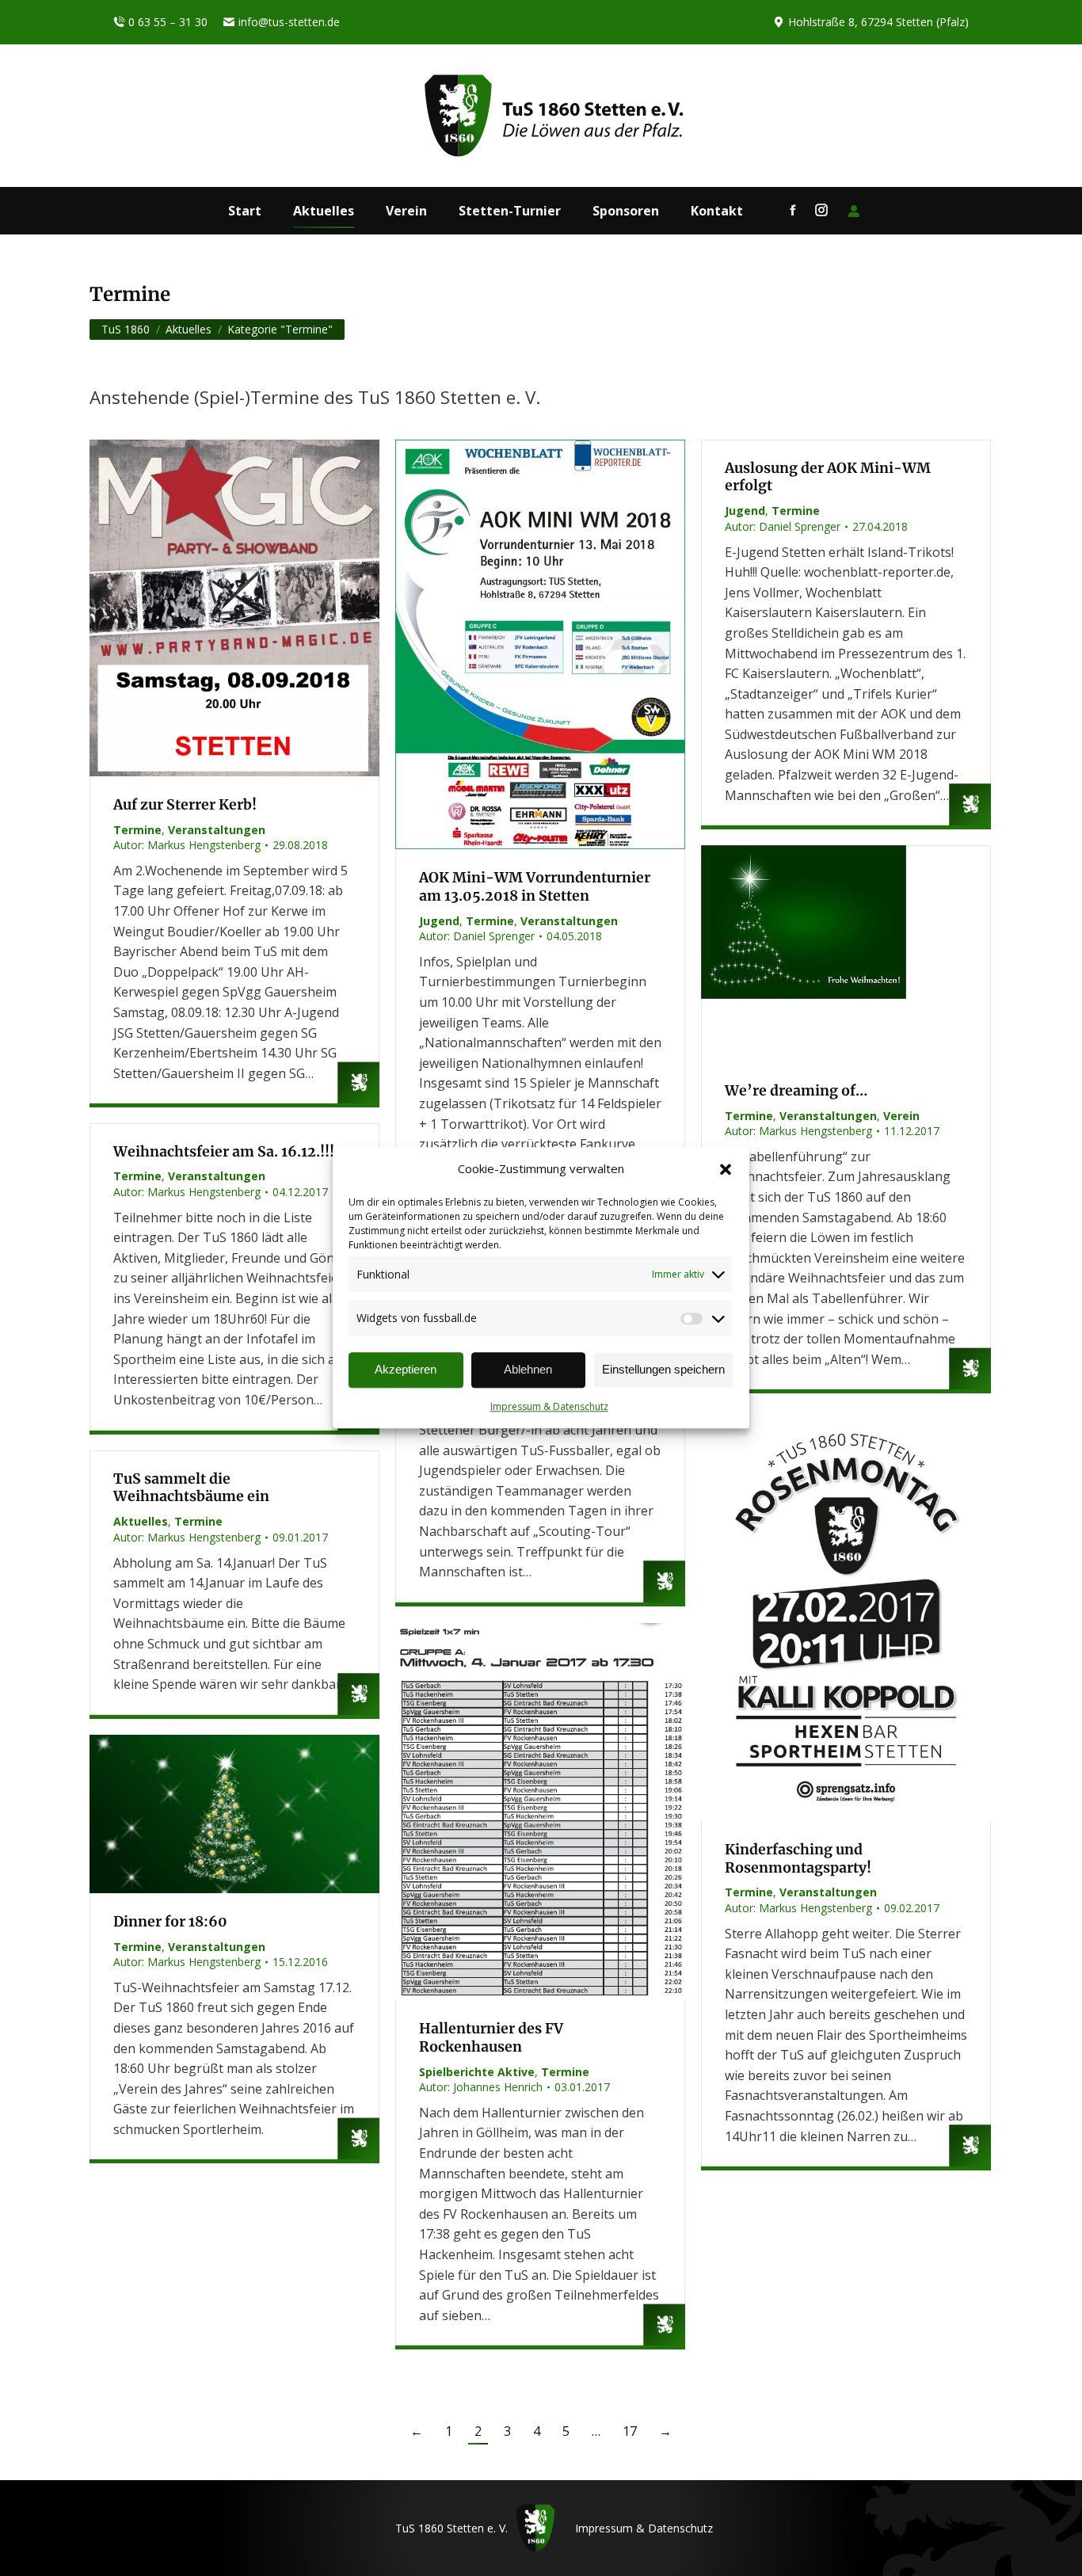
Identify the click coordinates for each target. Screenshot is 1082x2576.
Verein (901, 1116)
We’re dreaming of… (796, 1091)
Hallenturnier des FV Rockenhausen (491, 2038)
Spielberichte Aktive (477, 2072)
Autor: (187, 845)
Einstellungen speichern (663, 1370)
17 (630, 2431)
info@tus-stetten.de (289, 22)
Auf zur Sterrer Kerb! (185, 805)
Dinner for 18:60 (170, 1922)
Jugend (439, 921)
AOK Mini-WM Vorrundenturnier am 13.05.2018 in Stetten (535, 887)
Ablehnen (528, 1370)
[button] (726, 1169)
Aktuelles (141, 1521)
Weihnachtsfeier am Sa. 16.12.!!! (224, 1152)
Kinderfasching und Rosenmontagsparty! (798, 1859)
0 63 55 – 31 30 (168, 22)
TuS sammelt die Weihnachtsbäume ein (191, 1488)
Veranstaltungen (217, 830)
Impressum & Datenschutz (549, 1406)
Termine (137, 830)
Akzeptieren (406, 1370)
